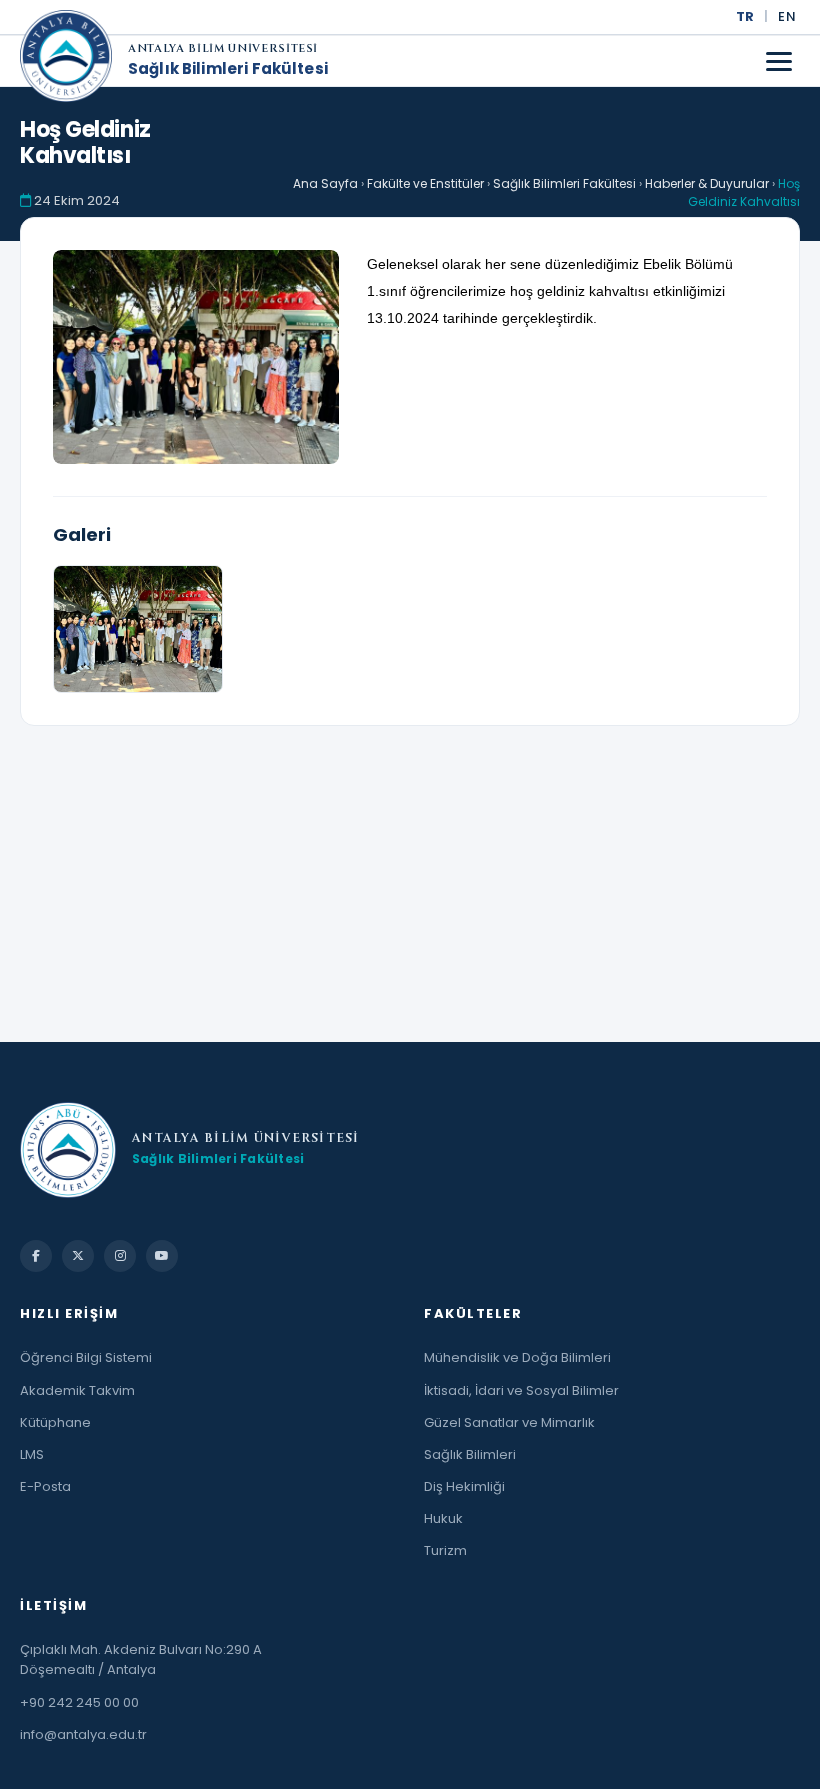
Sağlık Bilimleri (470, 1454)
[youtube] (162, 1256)
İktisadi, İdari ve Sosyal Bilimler (521, 1390)
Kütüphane (55, 1422)
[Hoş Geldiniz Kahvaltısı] (196, 357)
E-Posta (45, 1486)
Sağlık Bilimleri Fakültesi (228, 69)
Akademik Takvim (77, 1390)
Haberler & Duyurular (707, 183)
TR (745, 16)
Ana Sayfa (325, 183)
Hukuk (443, 1518)
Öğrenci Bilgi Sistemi (86, 1357)
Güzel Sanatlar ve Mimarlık (509, 1422)
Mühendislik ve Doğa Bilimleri (517, 1357)
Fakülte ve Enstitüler (425, 183)
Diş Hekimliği (464, 1486)
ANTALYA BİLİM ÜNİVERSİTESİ (223, 49)
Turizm (445, 1550)
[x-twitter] (78, 1256)
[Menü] (779, 61)
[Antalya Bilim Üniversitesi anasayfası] (66, 61)
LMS (32, 1454)
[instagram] (120, 1256)
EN (787, 16)
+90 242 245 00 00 (79, 1702)
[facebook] (36, 1256)
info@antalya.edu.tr (83, 1734)
